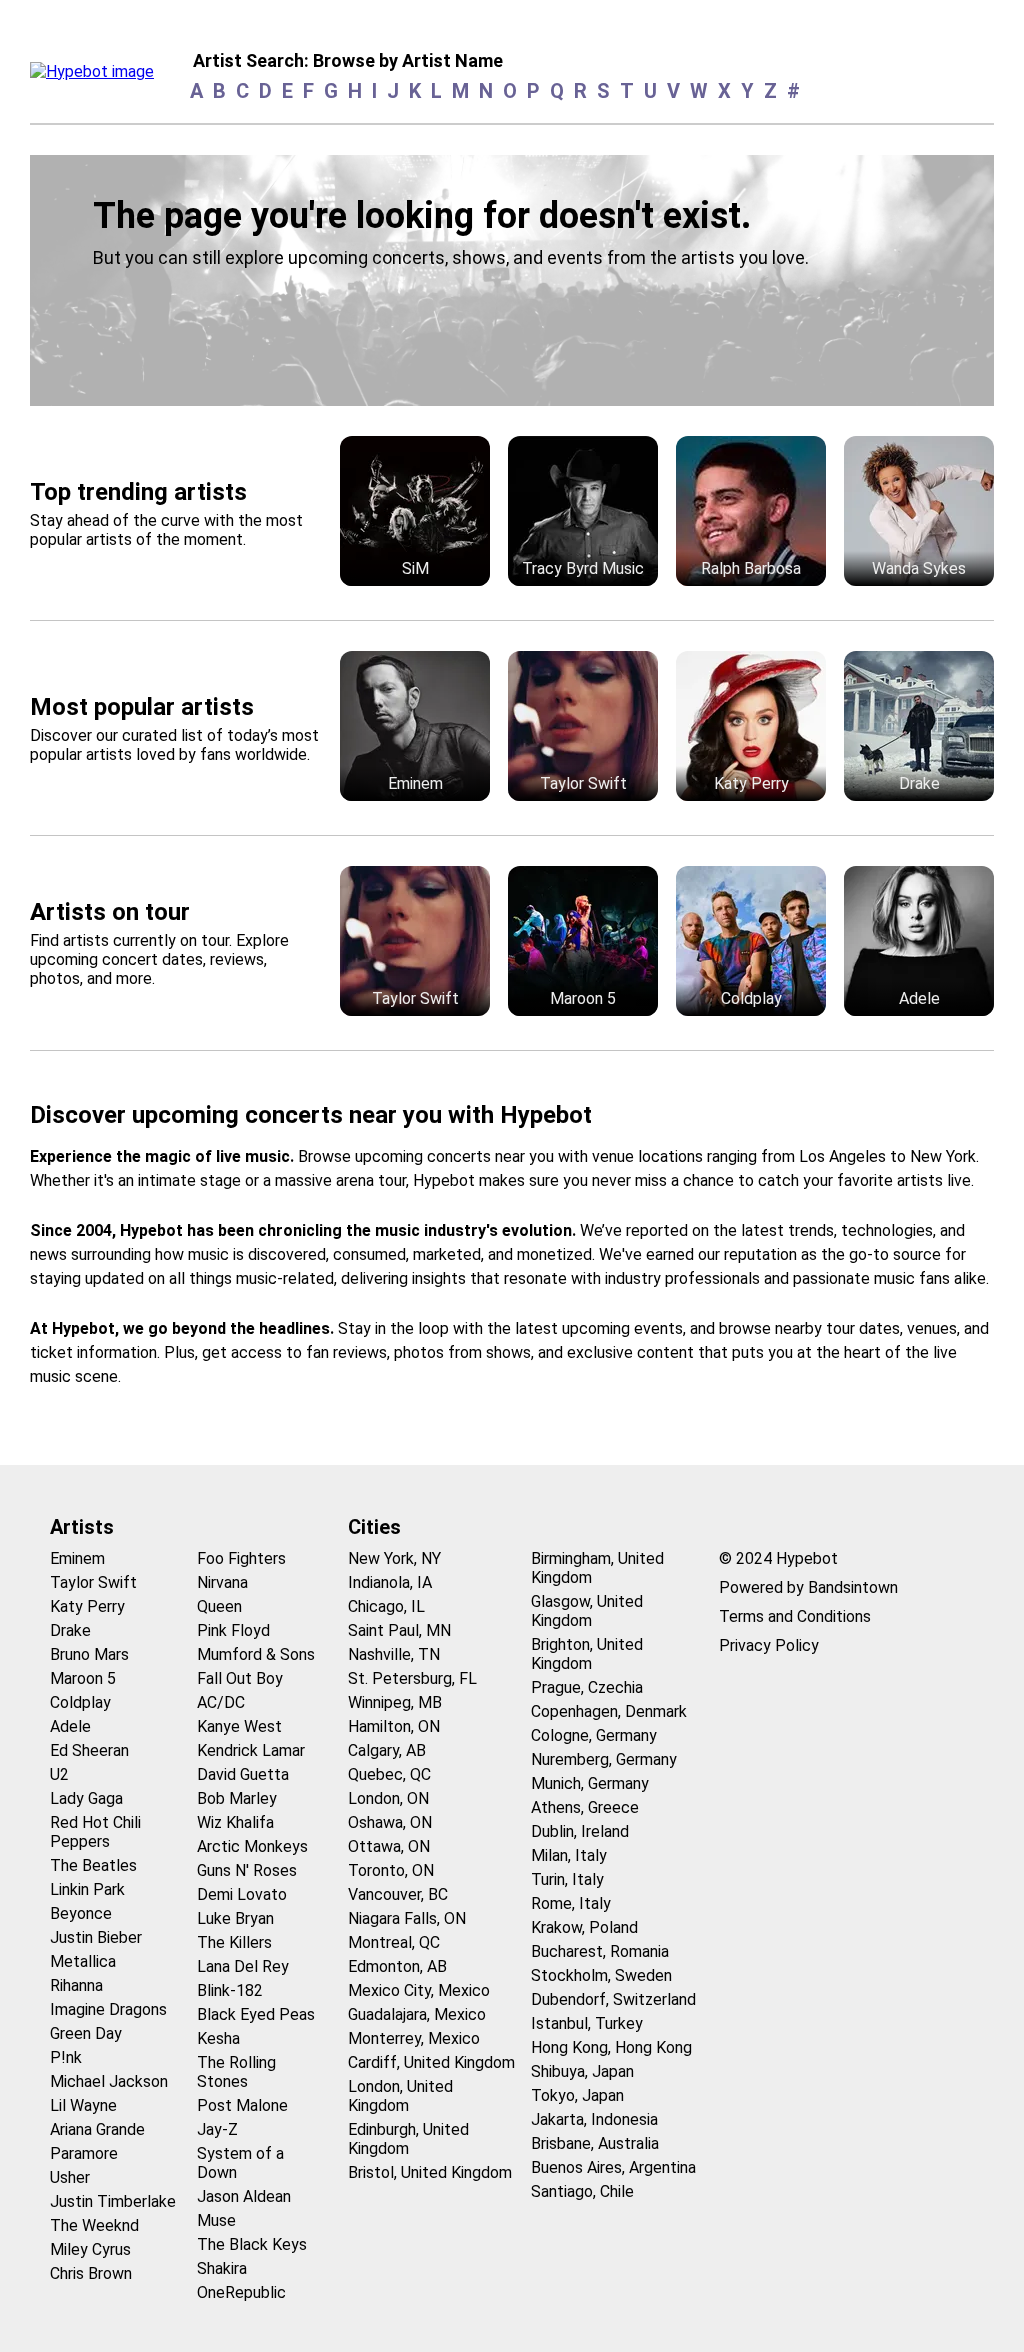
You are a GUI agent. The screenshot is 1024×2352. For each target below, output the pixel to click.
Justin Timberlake (113, 2201)
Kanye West (239, 1726)
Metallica (83, 1961)
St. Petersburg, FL (412, 1678)
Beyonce (81, 1913)
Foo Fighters (241, 1558)
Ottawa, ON (389, 1846)
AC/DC (221, 1702)
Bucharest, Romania (600, 1951)
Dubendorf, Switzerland (613, 1999)
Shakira (222, 2268)
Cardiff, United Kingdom (431, 2062)
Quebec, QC (389, 1774)
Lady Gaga (86, 1798)
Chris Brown (91, 2273)
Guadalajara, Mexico (417, 2014)
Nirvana (222, 1582)
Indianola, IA (390, 1582)
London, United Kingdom (400, 2096)
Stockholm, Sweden (601, 1975)
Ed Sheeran (89, 1750)
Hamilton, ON (394, 1726)
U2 (59, 1774)
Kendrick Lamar (251, 1750)
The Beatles (93, 1865)
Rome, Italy (571, 1903)
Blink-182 (230, 1990)
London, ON (388, 1798)
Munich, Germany (590, 1783)
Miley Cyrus (90, 2249)
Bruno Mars (89, 1654)
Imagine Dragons (108, 2009)
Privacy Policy (769, 1645)
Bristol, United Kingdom (430, 2172)
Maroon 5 (83, 1678)
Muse (216, 2220)
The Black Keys (252, 2244)
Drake (70, 1630)
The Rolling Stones (236, 2072)
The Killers (234, 1942)
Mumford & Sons (256, 1654)
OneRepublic (241, 2292)
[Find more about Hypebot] (97, 77)
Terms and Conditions (795, 1616)
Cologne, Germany (594, 1735)
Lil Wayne (83, 2105)
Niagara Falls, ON (407, 1918)
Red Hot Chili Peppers (95, 1832)
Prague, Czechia (587, 1687)
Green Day (86, 2033)
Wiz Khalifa (235, 1822)
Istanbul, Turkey (587, 2023)
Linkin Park (87, 1889)
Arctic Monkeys (252, 1846)
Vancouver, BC (398, 1894)
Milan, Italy (569, 1855)
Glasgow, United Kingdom (587, 1611)
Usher (70, 2177)
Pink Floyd (233, 1630)
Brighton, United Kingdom (587, 1654)
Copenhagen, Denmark (609, 1711)
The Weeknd (94, 2225)
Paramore (84, 2153)
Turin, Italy (567, 1879)
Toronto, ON (391, 1870)
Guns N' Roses (247, 1870)
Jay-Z (217, 2129)
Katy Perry (87, 1606)
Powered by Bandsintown (808, 1587)
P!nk (66, 2057)
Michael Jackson (109, 2081)
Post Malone (242, 2105)
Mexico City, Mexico (419, 1990)
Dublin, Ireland (580, 1831)
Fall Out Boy (240, 1678)
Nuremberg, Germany (604, 1759)
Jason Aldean (244, 2196)
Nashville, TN (394, 1654)
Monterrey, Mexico (414, 2038)
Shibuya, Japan (582, 2071)
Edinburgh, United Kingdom (408, 2139)
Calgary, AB (387, 1750)
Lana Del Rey (243, 1966)
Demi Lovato (242, 1894)
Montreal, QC (394, 1942)
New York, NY (394, 1558)
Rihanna (76, 1985)
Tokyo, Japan (577, 2095)
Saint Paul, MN (399, 1630)
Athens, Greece (585, 1807)
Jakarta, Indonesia (594, 2119)
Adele (70, 1726)
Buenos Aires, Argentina (613, 2167)
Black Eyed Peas (256, 2014)
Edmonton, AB (397, 1966)
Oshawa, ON (390, 1822)
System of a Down (240, 2163)
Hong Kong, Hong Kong (611, 2047)
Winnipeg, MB (395, 1702)
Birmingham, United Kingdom (597, 1568)
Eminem (77, 1558)
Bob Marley (237, 1798)
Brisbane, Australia (595, 2143)
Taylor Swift (93, 1582)
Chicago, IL (386, 1606)
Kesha (218, 2038)
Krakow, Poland (584, 1927)
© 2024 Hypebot (778, 1558)
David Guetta (243, 1774)
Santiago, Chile (582, 2191)
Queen (219, 1606)
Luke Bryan (235, 1918)
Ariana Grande (97, 2129)
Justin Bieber (96, 1937)
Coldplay (80, 1702)
